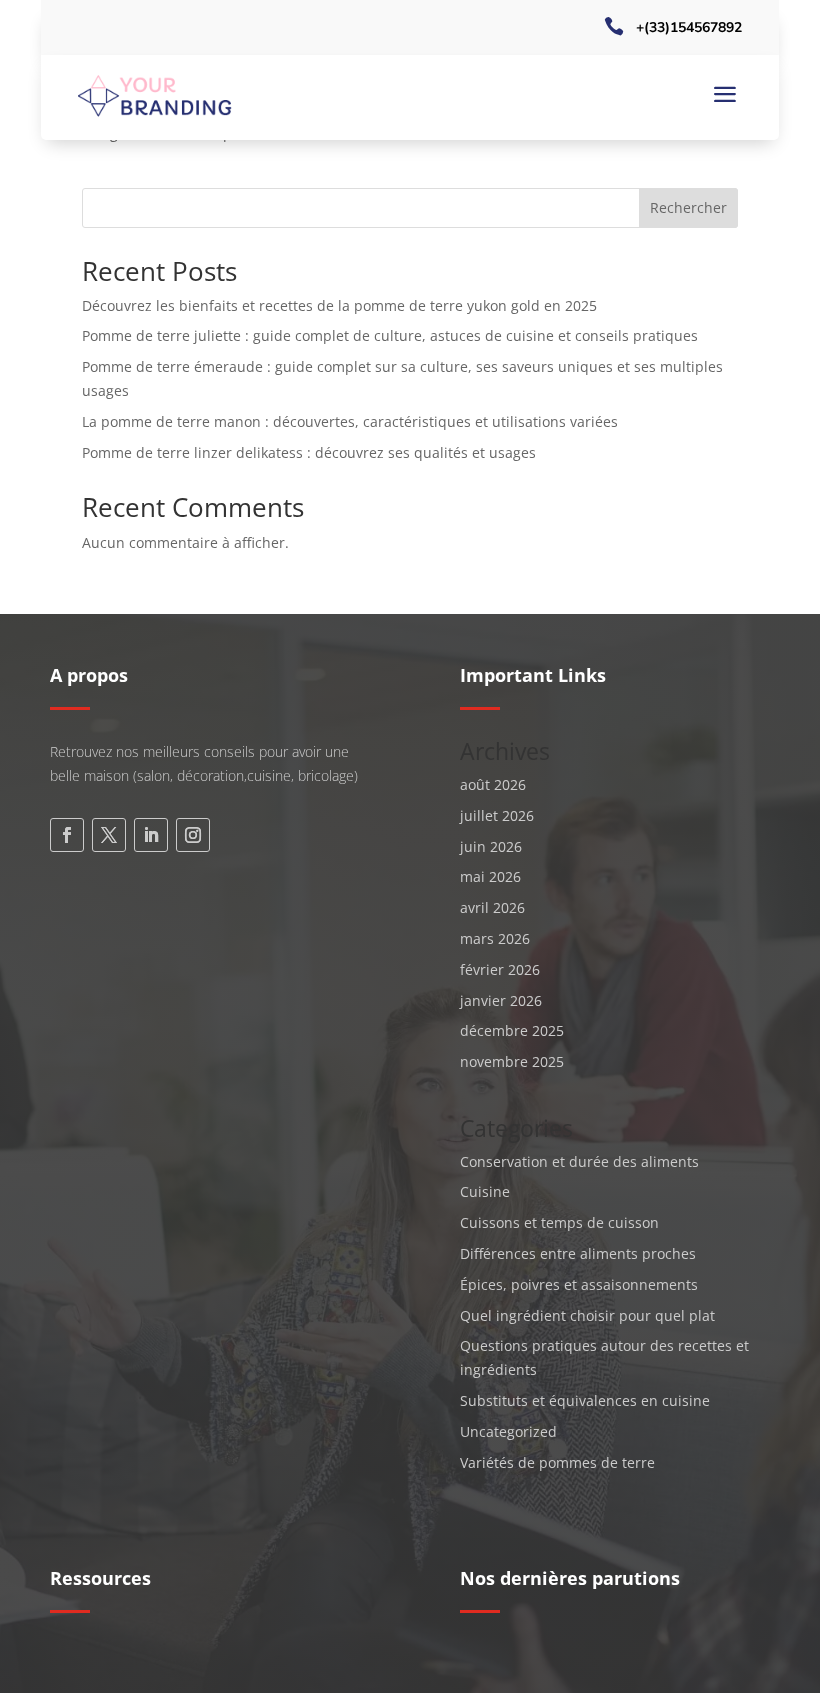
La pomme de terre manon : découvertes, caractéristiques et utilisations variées (350, 421)
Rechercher (688, 207)
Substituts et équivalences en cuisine (585, 1400)
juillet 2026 (497, 815)
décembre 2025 (512, 1030)
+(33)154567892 (689, 27)
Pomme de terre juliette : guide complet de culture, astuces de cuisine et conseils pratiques (390, 335)
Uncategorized (508, 1431)
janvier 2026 (501, 1000)
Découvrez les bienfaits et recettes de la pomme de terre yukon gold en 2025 (339, 305)
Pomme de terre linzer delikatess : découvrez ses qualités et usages (309, 452)
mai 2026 (490, 876)
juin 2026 (491, 846)
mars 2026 (495, 938)
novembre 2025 (512, 1061)
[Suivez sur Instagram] (193, 835)
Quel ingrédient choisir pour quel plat (587, 1315)
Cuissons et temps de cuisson (559, 1222)
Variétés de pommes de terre (557, 1462)
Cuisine (485, 1191)
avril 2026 (492, 907)
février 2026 (500, 969)
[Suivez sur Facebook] (67, 835)
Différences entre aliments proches (578, 1253)
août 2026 (493, 784)
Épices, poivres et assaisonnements (579, 1284)
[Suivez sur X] (109, 835)
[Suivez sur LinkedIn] (151, 835)
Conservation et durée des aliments (579, 1161)
